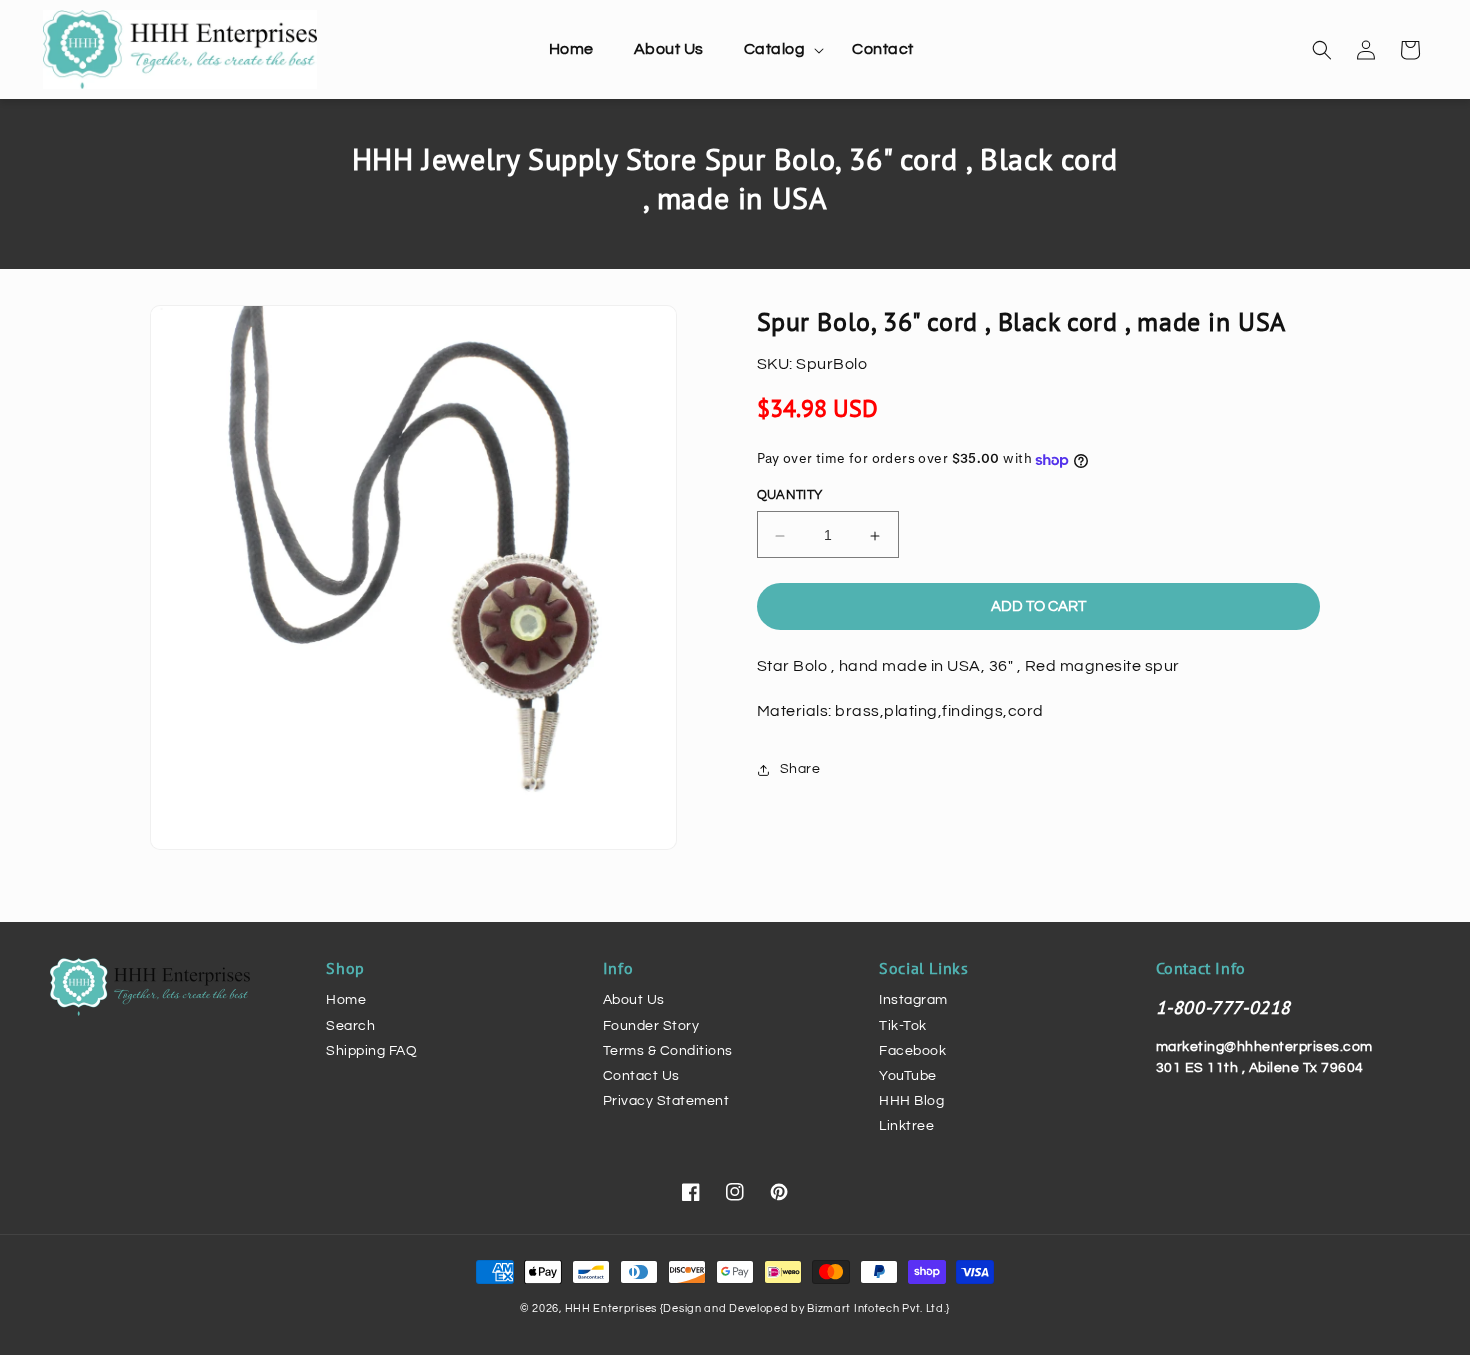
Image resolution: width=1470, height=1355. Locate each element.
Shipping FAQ (371, 1051)
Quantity (790, 496)
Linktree (906, 1126)
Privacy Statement (666, 1101)
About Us (634, 1000)
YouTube (908, 1076)
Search (350, 1026)
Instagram (913, 1000)
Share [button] (800, 770)
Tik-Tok (903, 1026)
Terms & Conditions (668, 1051)
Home (346, 1000)
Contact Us (641, 1076)
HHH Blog (911, 1101)
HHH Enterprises (612, 1308)
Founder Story (651, 1026)
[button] (778, 49)
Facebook (912, 1051)
